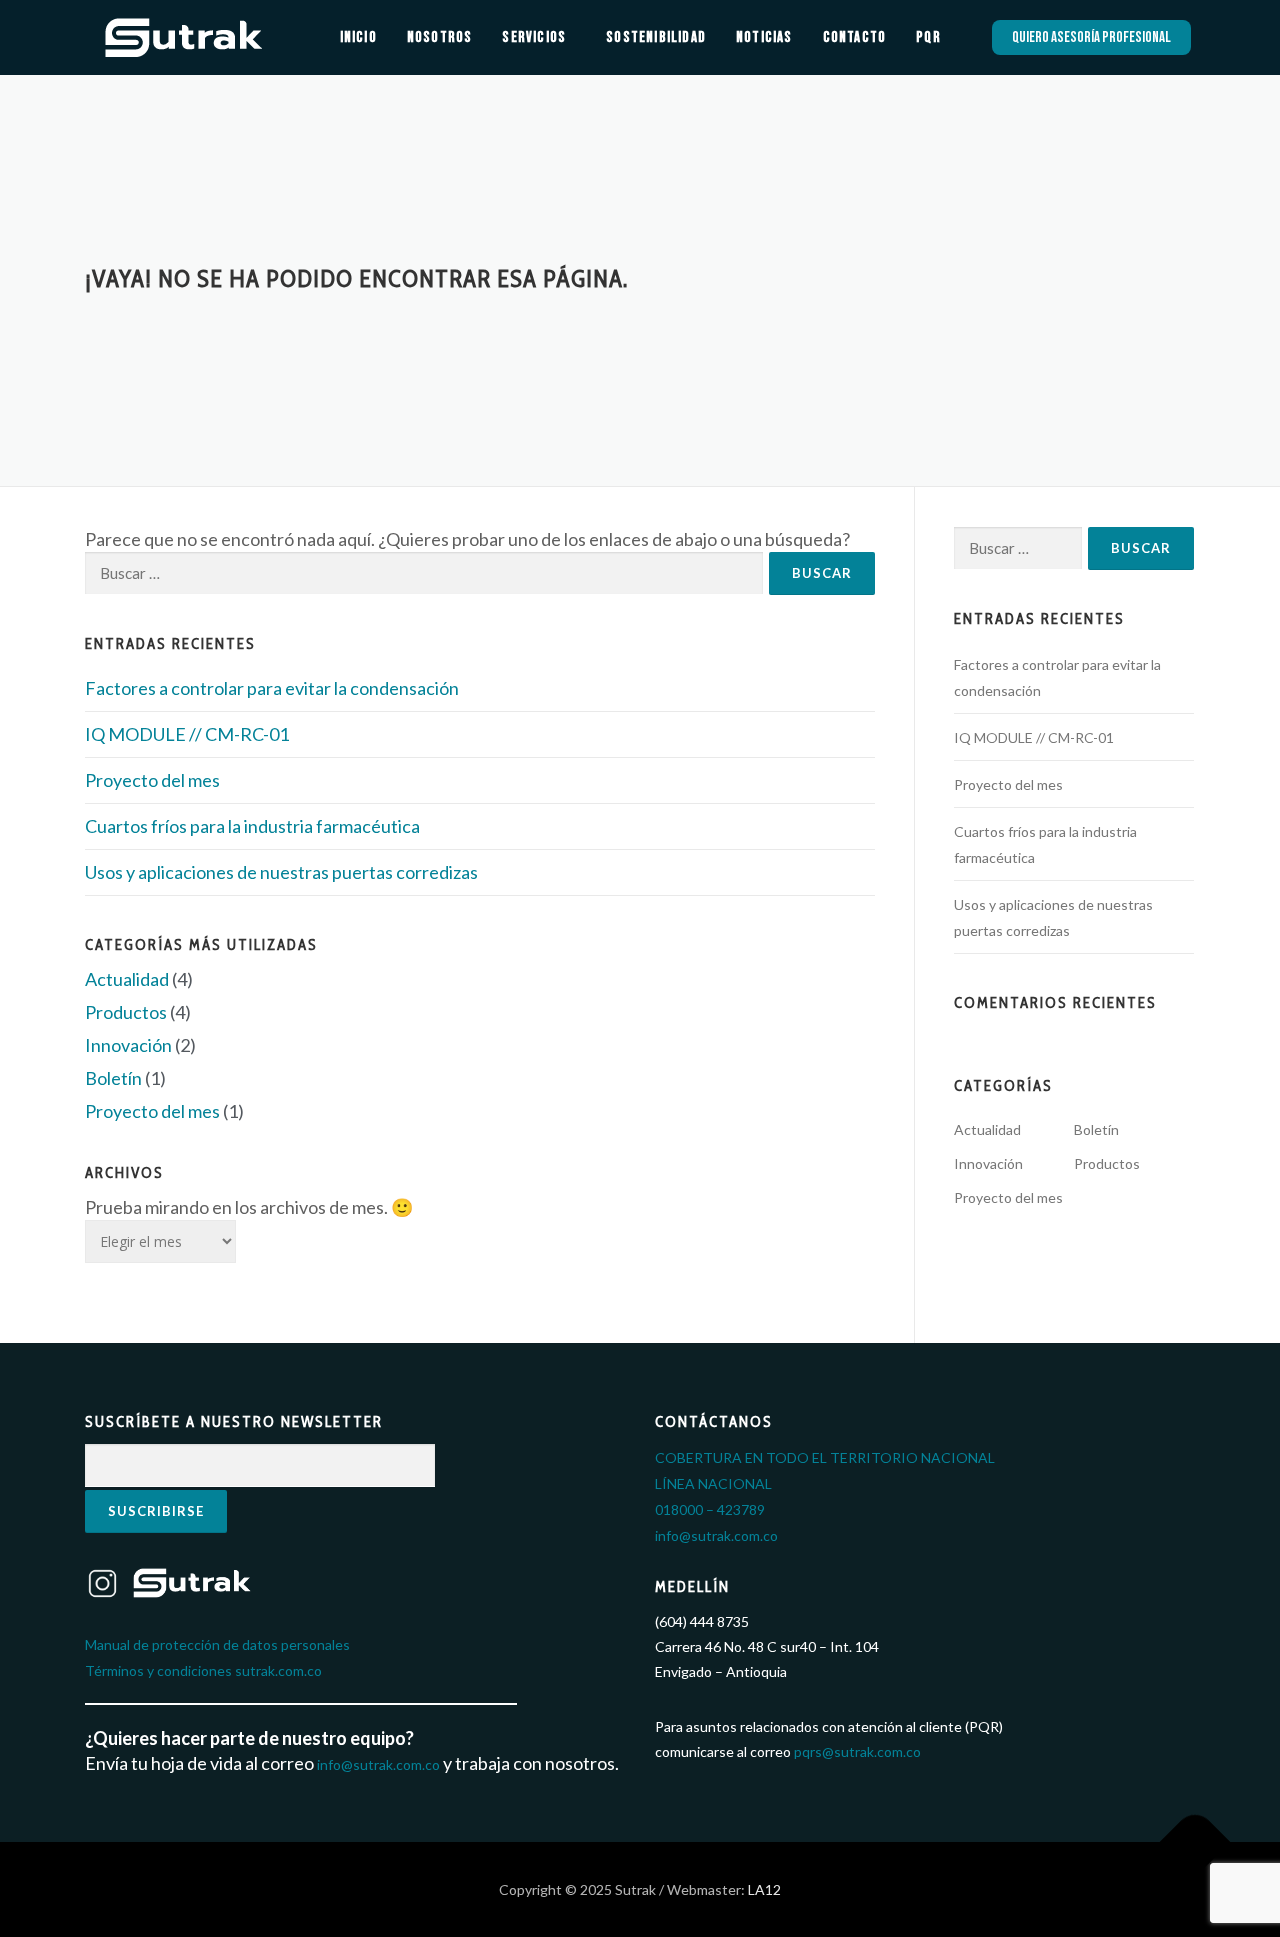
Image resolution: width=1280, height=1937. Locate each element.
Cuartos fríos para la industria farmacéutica (252, 826)
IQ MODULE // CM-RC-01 (187, 734)
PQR (928, 37)
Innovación (128, 1045)
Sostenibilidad (656, 37)
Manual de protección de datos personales (217, 1644)
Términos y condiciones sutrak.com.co (203, 1670)
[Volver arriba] (1195, 1842)
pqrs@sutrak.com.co (857, 1751)
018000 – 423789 (710, 1509)
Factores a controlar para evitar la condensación (272, 688)
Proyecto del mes (152, 780)
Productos (126, 1012)
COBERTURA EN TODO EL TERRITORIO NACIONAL (825, 1457)
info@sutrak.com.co (378, 1764)
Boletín (113, 1078)
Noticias (764, 37)
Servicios (534, 37)
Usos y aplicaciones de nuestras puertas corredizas (281, 872)
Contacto (855, 37)
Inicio (358, 37)
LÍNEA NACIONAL (713, 1483)
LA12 (763, 1889)
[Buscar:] (424, 573)
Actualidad (127, 979)
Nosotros (440, 37)
